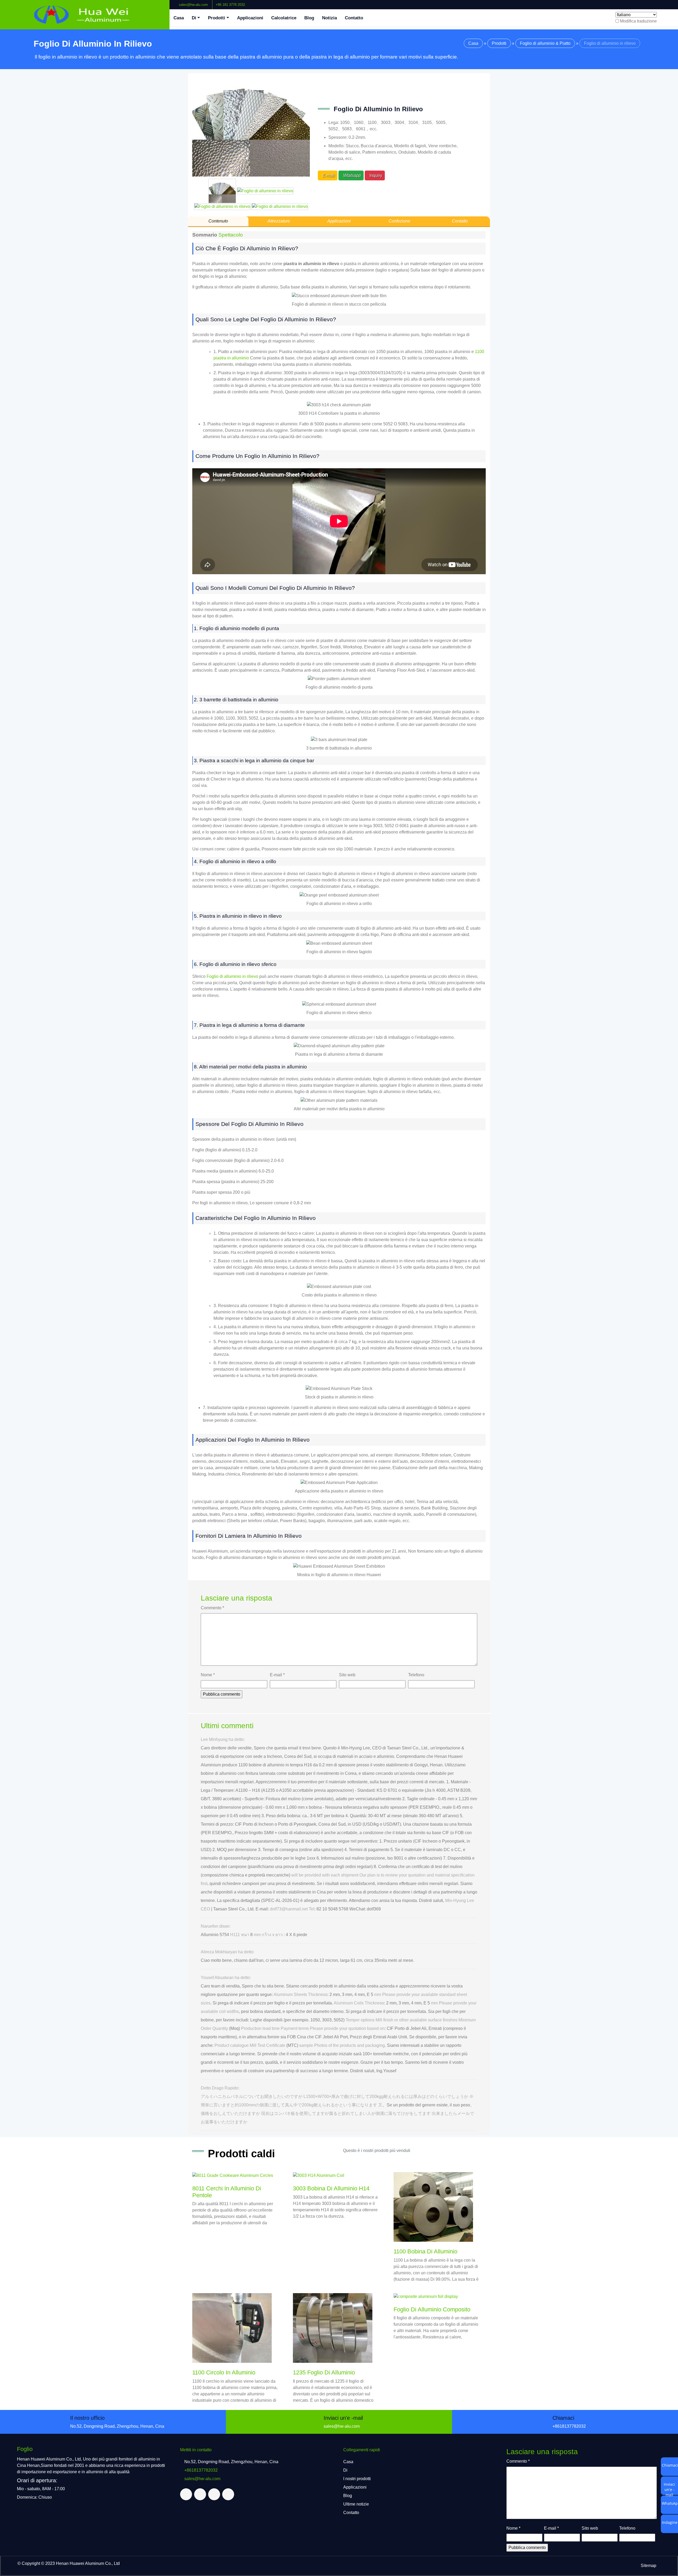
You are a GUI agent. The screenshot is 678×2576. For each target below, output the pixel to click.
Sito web (347, 1675)
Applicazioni (250, 18)
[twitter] (661, 2)
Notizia (329, 18)
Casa (179, 18)
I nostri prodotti (357, 2479)
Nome (208, 1675)
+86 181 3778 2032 (230, 5)
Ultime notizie (356, 2504)
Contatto (354, 18)
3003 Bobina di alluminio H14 (331, 2188)
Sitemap (648, 2566)
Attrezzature (279, 221)
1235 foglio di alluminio (324, 2372)
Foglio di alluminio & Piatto (545, 43)
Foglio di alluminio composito (432, 2309)
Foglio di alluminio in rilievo (232, 976)
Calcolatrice (284, 18)
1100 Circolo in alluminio (224, 2372)
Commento (212, 1608)
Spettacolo (231, 235)
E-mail (277, 1675)
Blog (309, 18)
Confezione (399, 221)
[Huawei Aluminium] (85, 15)
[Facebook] (657, 2)
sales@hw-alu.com (193, 5)
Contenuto (218, 221)
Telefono (416, 1675)
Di (194, 18)
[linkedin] (666, 2)
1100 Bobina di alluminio (425, 2251)
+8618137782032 (569, 2426)
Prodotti (217, 18)
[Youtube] (670, 2)
